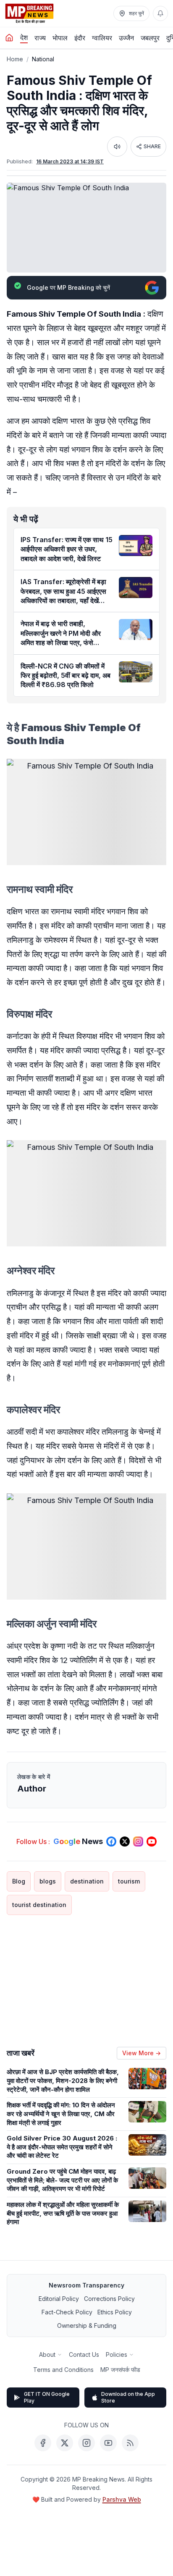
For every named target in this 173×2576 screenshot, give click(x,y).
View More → (142, 2053)
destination (87, 1881)
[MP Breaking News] (29, 13)
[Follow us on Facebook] (111, 1841)
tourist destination (39, 1905)
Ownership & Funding (87, 2325)
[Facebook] (43, 2443)
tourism (129, 1881)
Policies (117, 2354)
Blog (19, 1881)
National (43, 59)
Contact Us (84, 2354)
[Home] (9, 38)
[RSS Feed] (130, 2443)
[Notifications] (160, 13)
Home (15, 59)
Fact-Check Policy (67, 2312)
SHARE (152, 146)
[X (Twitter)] (65, 2443)
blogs (48, 1881)
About (47, 2354)
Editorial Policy (59, 2299)
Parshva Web (122, 2499)
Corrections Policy (109, 2299)
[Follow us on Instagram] (138, 1841)
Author (32, 1789)
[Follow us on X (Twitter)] (125, 1841)
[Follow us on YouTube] (152, 1841)
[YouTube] (108, 2443)
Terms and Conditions (63, 2370)
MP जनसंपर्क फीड (120, 2370)
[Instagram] (86, 2443)
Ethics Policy (115, 2312)
